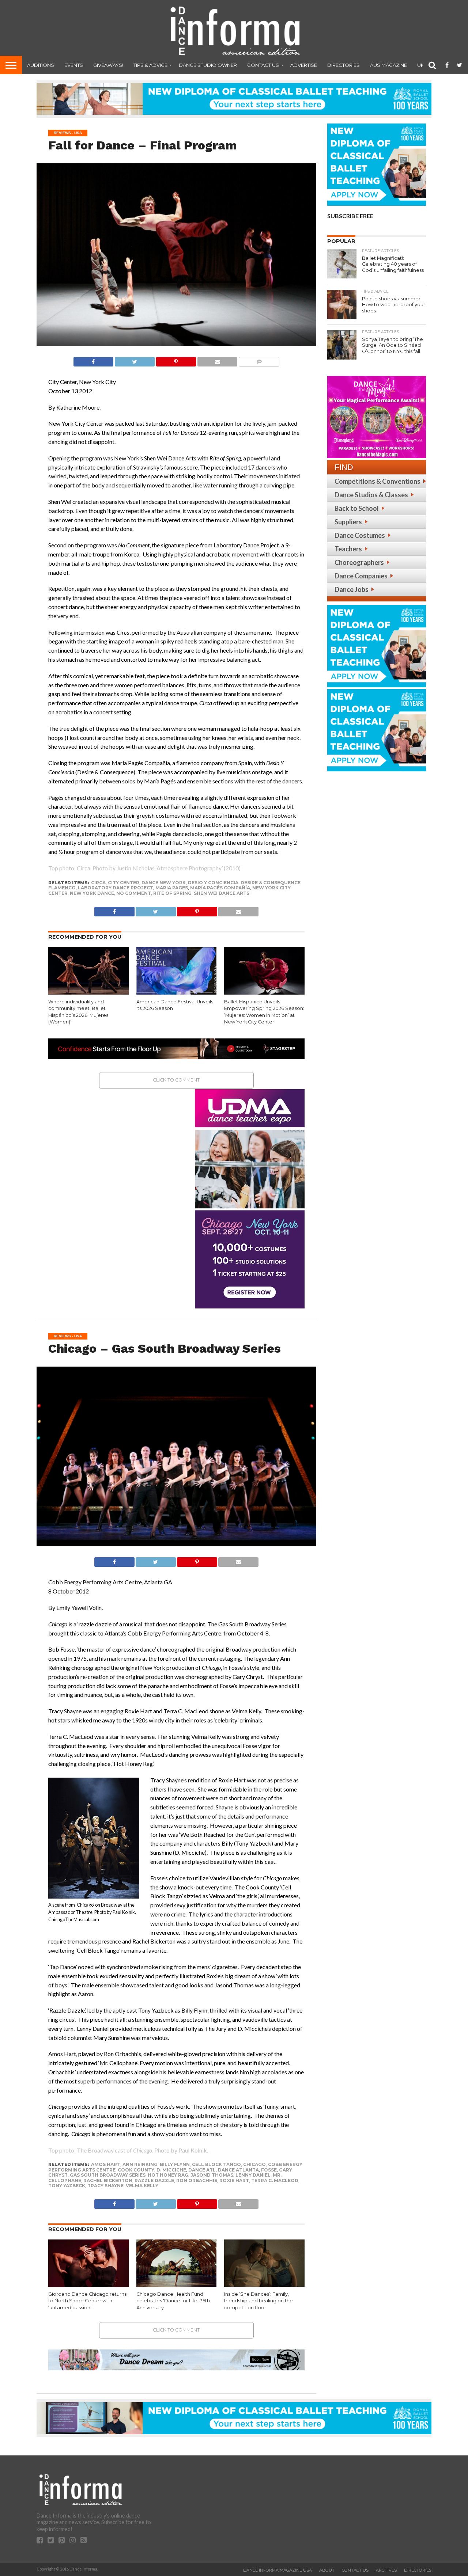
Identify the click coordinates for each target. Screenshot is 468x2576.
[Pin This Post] (176, 360)
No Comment (134, 893)
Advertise (304, 65)
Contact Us (263, 65)
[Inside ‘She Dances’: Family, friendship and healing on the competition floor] (264, 2285)
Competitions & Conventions (378, 481)
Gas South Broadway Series (108, 2175)
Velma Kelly (142, 2186)
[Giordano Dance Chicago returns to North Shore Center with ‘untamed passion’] (88, 2285)
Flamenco (62, 888)
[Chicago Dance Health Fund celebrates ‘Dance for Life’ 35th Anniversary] (177, 2285)
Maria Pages (172, 888)
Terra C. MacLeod (275, 2180)
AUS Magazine (388, 65)
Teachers (348, 549)
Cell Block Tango (216, 2164)
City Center (124, 883)
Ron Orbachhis (197, 2180)
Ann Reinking (140, 2164)
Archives (386, 2570)
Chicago (254, 2164)
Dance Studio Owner (208, 65)
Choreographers (359, 562)
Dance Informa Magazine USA (278, 2570)
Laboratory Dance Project (116, 888)
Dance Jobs (352, 589)
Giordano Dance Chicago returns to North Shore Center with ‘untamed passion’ (87, 2301)
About (327, 2570)
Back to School (357, 508)
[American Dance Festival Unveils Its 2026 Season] (177, 993)
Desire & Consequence (271, 883)
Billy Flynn (175, 2164)
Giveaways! (108, 65)
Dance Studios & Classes (371, 495)
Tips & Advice (150, 65)
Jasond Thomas (212, 2175)
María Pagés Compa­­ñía (220, 888)
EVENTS (74, 65)
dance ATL (202, 2170)
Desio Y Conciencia (213, 883)
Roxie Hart (234, 2180)
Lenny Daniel (253, 2175)
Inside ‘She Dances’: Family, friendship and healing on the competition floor (258, 2301)
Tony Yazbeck (67, 2186)
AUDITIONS (41, 65)
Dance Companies (361, 576)
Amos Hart (106, 2164)
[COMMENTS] (259, 360)
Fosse (269, 2170)
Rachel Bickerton (108, 2180)
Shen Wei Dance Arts (222, 893)
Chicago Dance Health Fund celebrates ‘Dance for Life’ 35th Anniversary (173, 2301)
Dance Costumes (360, 535)
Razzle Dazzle (154, 2180)
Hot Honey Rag (168, 2175)
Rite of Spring (172, 893)
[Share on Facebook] (93, 360)
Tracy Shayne (105, 2186)
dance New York (164, 883)
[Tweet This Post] (135, 360)
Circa (98, 883)
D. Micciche (171, 2170)
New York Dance (92, 893)
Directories (344, 65)
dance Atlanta (238, 2170)
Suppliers (348, 522)
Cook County (136, 2170)
